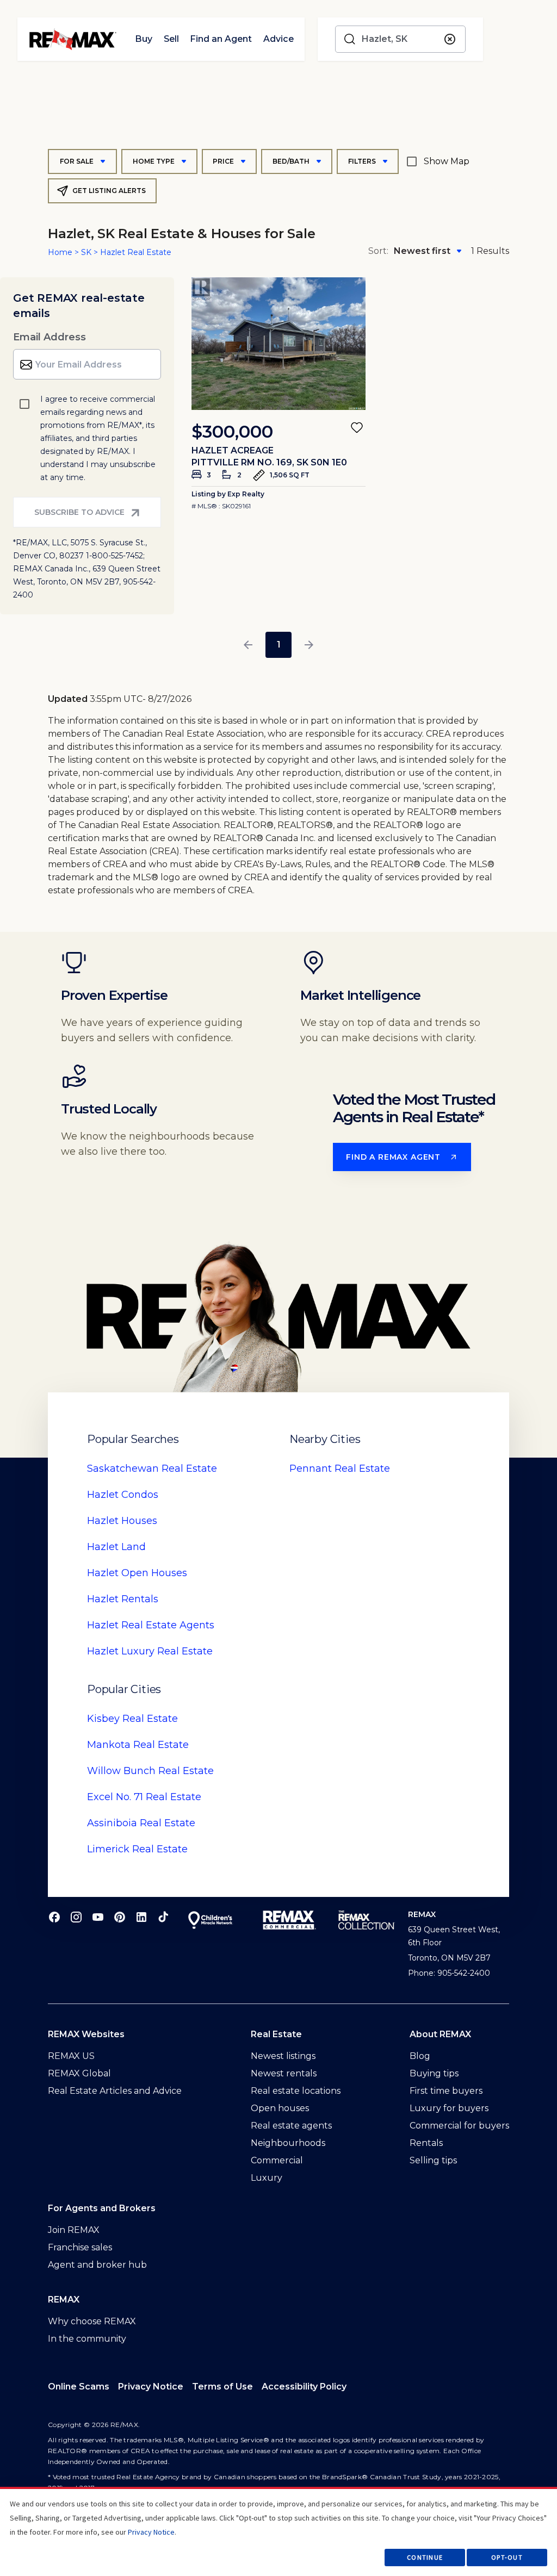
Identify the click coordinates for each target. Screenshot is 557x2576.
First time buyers (446, 2091)
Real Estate (152, 1469)
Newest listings (283, 2056)
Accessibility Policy (304, 2387)
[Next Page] (309, 645)
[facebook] (54, 1917)
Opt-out (507, 2557)
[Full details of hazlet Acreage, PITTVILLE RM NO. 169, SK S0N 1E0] (278, 344)
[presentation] (278, 344)
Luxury (267, 2178)
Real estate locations (296, 2091)
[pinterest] (120, 1917)
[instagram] (76, 1917)
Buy (144, 39)
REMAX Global (79, 2073)
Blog (420, 2056)
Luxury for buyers (449, 2108)
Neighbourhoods (288, 2143)
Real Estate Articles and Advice (115, 2091)
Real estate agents (291, 2126)
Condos (123, 1495)
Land (116, 1547)
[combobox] (400, 39)
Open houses (280, 2108)
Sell (171, 39)
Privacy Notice (151, 2387)
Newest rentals (284, 2073)
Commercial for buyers (459, 2126)
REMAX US (71, 2056)
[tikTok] (163, 1917)
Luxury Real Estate (150, 1651)
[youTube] (98, 1917)
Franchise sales (80, 2247)
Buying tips (434, 2073)
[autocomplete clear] (450, 39)
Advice (278, 39)
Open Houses (137, 1573)
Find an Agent (221, 39)
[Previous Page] (248, 645)
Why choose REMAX (92, 2321)
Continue (425, 2557)
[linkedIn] (141, 1917)
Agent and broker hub (97, 2265)
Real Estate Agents (151, 1625)
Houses (122, 1521)
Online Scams (79, 2387)
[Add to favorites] (357, 427)
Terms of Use (222, 2387)
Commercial (277, 2160)
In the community (87, 2339)
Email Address (49, 337)
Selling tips (433, 2160)
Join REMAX (74, 2230)
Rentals (123, 1599)
